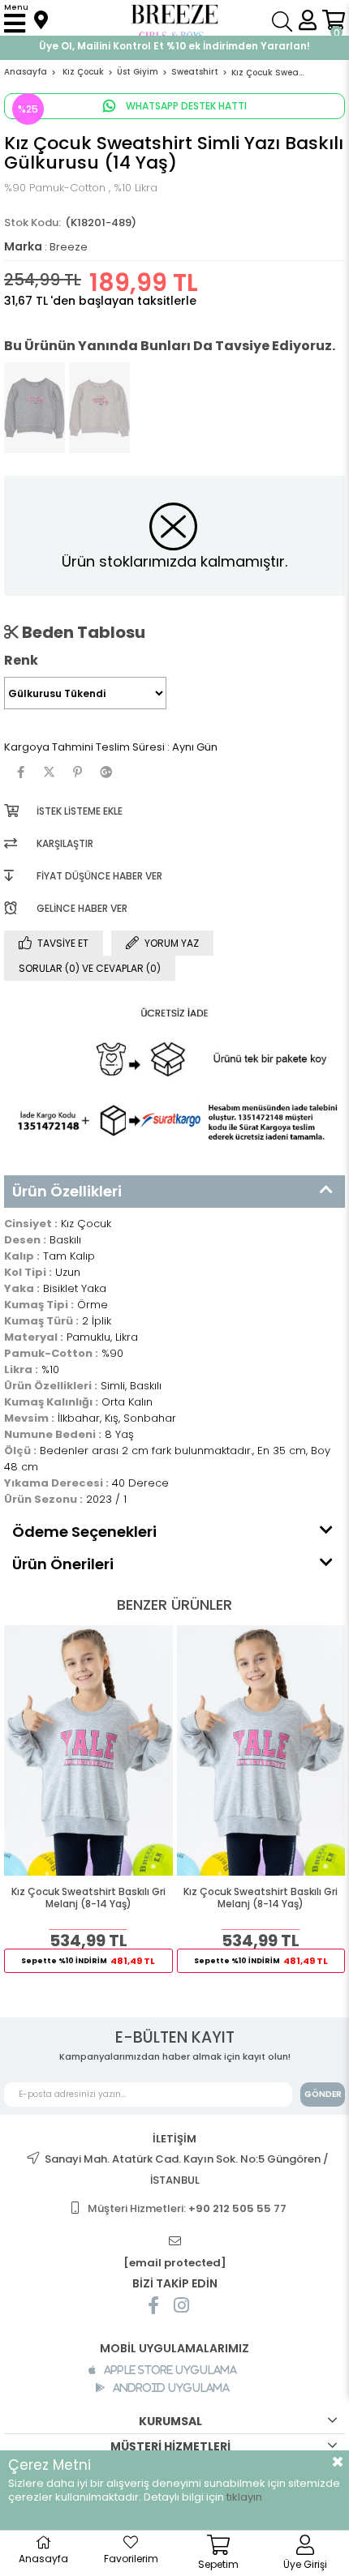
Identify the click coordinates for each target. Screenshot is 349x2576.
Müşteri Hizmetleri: (187, 2208)
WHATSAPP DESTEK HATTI (185, 106)
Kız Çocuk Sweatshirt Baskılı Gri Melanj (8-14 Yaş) (88, 1898)
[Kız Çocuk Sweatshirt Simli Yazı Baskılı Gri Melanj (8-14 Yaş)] (34, 408)
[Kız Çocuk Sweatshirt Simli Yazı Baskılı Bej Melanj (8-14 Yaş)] (99, 408)
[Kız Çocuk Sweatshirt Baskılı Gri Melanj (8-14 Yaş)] (88, 1750)
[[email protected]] (174, 2242)
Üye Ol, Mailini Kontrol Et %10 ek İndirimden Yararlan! (174, 46)
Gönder (323, 2094)
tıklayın (244, 2497)
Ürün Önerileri (63, 1564)
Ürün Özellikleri (67, 1191)
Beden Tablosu (82, 632)
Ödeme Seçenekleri (84, 1532)
